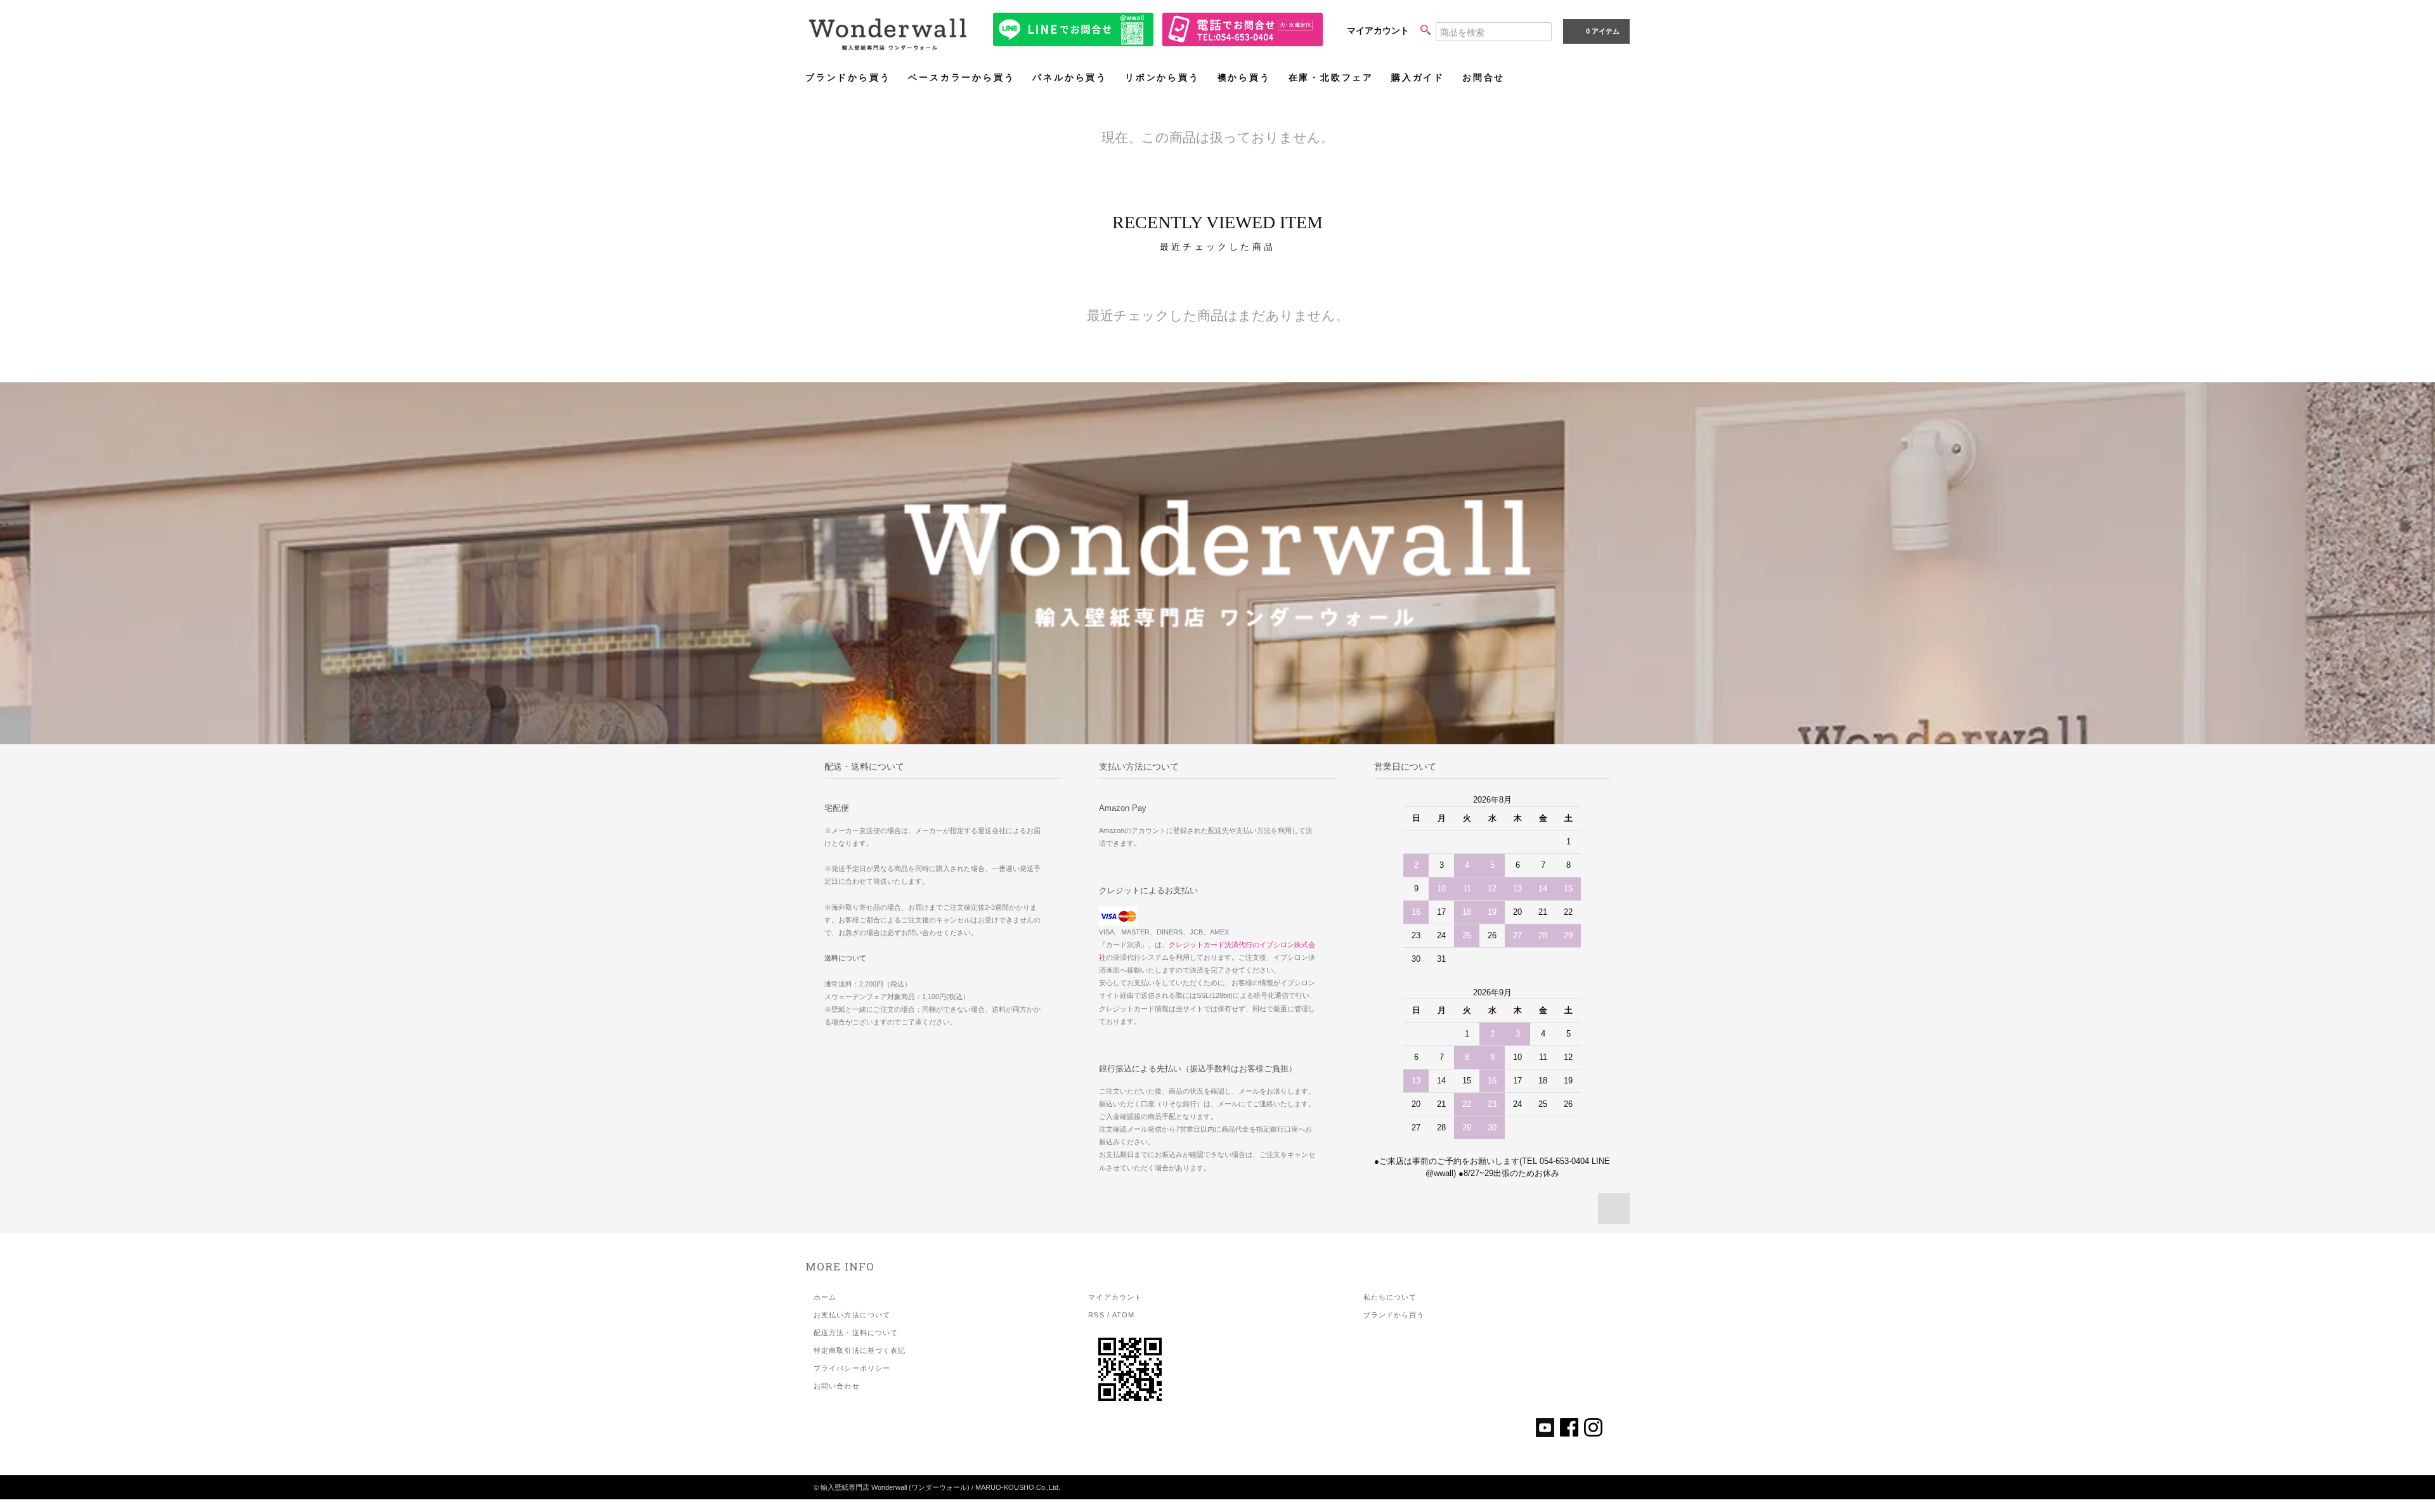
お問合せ (1484, 78)
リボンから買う (1162, 78)
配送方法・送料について (856, 1333)
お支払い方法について (852, 1315)
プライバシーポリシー (852, 1368)
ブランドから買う (848, 78)
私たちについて (1390, 1297)
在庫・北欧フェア (1331, 78)
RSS (1096, 1315)
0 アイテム (1603, 31)
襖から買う (1244, 78)
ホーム (825, 1297)
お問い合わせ (837, 1386)
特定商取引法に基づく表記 (860, 1350)
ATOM (1123, 1315)
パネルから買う (1070, 78)
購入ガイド (1418, 78)
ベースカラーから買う (961, 78)
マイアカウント (1378, 30)
